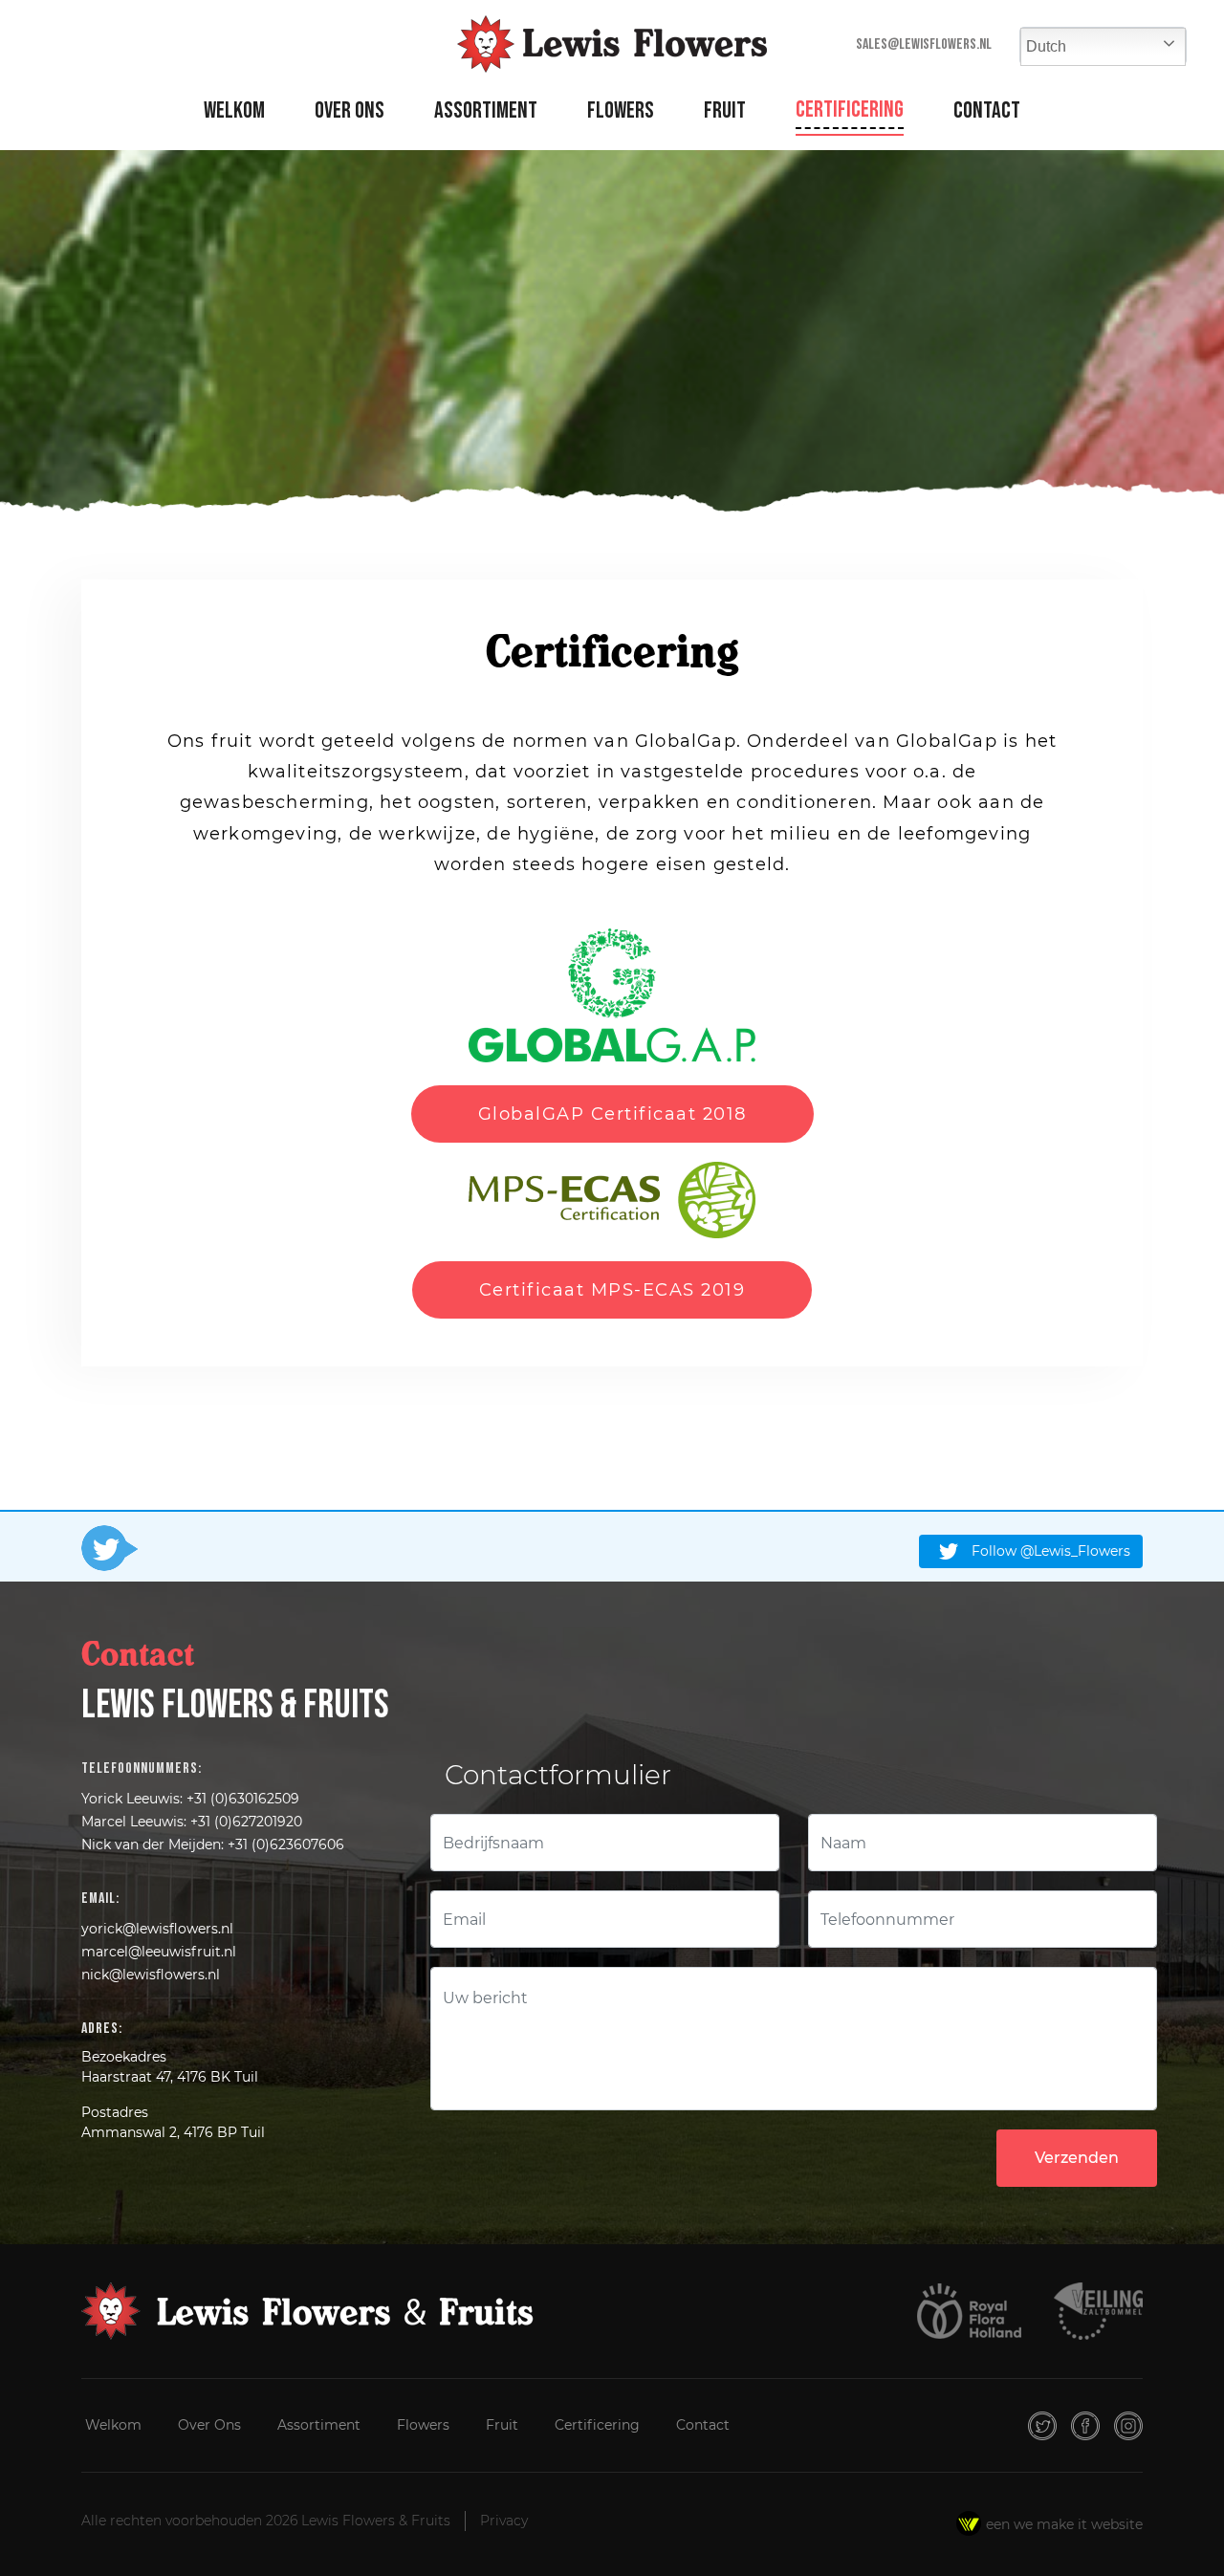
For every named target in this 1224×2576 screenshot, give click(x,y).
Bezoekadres (124, 2057)
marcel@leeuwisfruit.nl (159, 1952)
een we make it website (1064, 2524)
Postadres (115, 2112)
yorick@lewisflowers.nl (157, 1929)
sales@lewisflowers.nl (924, 44)
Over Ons (350, 110)
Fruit (725, 110)
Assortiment (486, 110)
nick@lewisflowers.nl (151, 1975)
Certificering (850, 109)
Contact (987, 110)
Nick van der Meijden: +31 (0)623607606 (213, 1845)
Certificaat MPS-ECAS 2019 (612, 1290)
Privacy (504, 2521)
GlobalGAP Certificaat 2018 (612, 1114)
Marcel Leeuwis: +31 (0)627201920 (192, 1822)
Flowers (621, 110)
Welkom (234, 110)
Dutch (1046, 46)
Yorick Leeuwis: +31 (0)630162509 (190, 1799)
